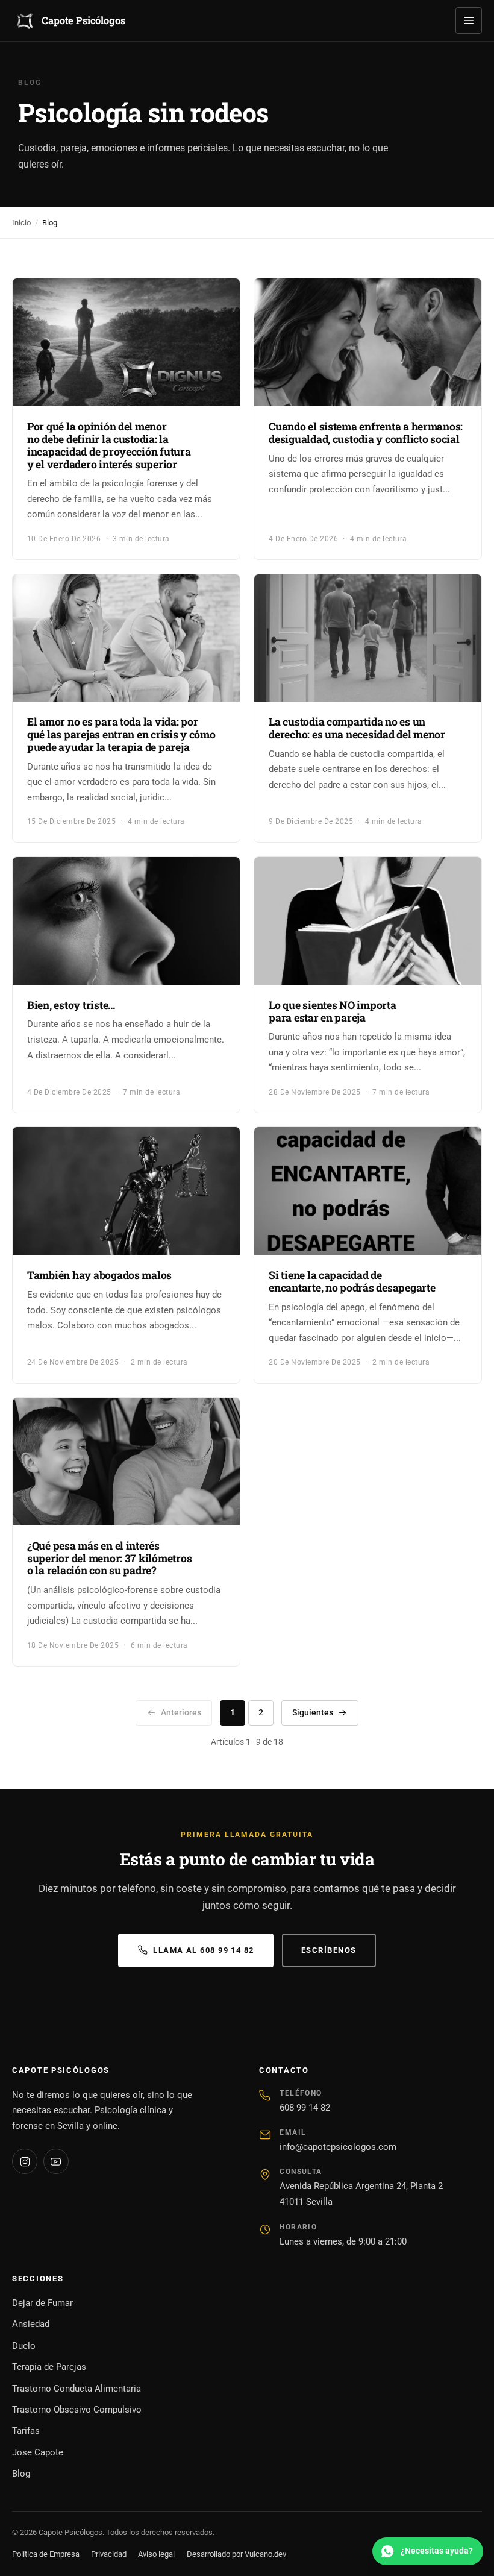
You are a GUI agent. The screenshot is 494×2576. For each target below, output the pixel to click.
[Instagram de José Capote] (25, 2161)
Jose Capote (38, 2452)
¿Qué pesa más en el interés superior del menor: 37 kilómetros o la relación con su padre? (109, 1558)
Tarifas (26, 2431)
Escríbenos (329, 1950)
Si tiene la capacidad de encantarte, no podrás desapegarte (352, 1281)
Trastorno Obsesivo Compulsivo (77, 2410)
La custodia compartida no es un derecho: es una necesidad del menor (357, 728)
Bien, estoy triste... (71, 1005)
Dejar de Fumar (42, 2303)
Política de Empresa (46, 2554)
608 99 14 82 (305, 2108)
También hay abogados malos (99, 1275)
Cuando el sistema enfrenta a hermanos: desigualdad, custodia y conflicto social (366, 433)
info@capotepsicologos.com (338, 2147)
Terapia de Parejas (49, 2367)
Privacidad (109, 2554)
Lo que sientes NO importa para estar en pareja (332, 1011)
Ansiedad (31, 2324)
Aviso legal (156, 2554)
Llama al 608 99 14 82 (203, 1950)
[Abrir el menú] (469, 20)
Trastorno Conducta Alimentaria (77, 2389)
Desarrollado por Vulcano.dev (236, 2554)
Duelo (24, 2346)
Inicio (21, 223)
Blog (21, 2474)
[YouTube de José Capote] (56, 2161)
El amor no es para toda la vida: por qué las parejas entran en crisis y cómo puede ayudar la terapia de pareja (121, 734)
